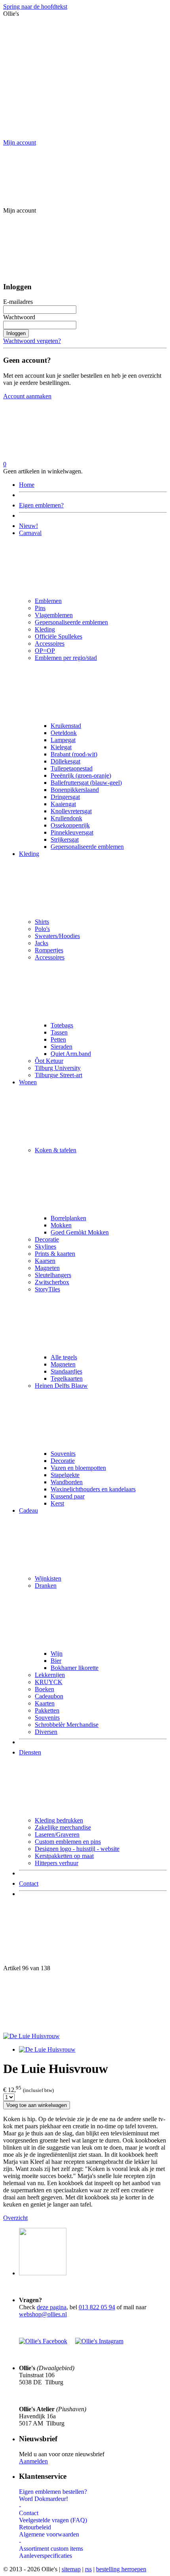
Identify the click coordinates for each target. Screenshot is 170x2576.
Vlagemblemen (54, 615)
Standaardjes (66, 1371)
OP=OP (45, 651)
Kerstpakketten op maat (64, 1856)
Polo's (42, 929)
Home (27, 485)
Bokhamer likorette (75, 1668)
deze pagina (52, 2307)
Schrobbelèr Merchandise (67, 1725)
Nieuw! (28, 526)
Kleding (45, 629)
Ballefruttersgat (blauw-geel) (86, 783)
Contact (29, 1883)
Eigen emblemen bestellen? (53, 2492)
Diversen (46, 1732)
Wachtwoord (19, 317)
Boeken (44, 1689)
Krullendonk (66, 818)
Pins (40, 608)
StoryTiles (47, 1289)
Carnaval (30, 533)
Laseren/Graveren (57, 1834)
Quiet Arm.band (71, 1054)
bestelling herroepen (121, 2569)
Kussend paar (68, 1496)
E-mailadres (18, 302)
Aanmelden (33, 2461)
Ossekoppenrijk (70, 825)
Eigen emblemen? (41, 505)
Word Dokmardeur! (43, 2499)
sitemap (71, 2569)
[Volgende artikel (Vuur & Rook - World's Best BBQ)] (85, 2002)
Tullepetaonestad (72, 768)
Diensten (30, 1752)
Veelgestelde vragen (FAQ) (53, 2520)
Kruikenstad (66, 726)
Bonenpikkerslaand (75, 790)
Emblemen (48, 601)
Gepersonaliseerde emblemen (71, 622)
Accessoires (50, 644)
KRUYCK (49, 1682)
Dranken (46, 1586)
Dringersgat (65, 797)
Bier (56, 1661)
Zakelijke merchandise (63, 1827)
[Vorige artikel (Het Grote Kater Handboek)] (85, 1934)
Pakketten (47, 1710)
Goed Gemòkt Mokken (80, 1232)
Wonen (28, 1082)
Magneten (47, 1268)
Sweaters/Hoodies (57, 936)
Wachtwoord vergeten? (32, 341)
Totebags (62, 1025)
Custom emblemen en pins (68, 1842)
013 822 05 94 (97, 2307)
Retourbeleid (35, 2527)
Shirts (42, 922)
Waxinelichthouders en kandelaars (93, 1489)
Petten (58, 1039)
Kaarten (45, 1703)
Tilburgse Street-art (59, 1075)
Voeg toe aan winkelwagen (37, 2105)
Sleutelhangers (53, 1275)
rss (88, 2569)
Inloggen (16, 333)
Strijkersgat (65, 840)
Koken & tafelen (56, 1150)
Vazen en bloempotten (78, 1468)
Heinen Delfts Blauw (61, 1386)
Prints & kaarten (55, 1254)
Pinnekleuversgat (72, 832)
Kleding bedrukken (59, 1820)
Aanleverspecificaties (45, 2556)
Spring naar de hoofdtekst (35, 7)
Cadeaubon (49, 1696)
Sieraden (61, 1047)
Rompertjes (49, 950)
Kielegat (61, 747)
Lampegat (63, 740)
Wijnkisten (48, 1578)
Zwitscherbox (52, 1282)
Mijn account (20, 142)
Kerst (57, 1503)
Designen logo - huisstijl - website (77, 1849)
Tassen (59, 1032)
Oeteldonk (64, 733)
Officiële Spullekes (59, 636)
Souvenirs (63, 1454)
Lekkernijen (50, 1675)
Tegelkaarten (67, 1378)
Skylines (45, 1247)
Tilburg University (58, 1068)
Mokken (61, 1225)
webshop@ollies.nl (43, 2314)
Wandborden (67, 1482)
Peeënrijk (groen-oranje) (81, 775)
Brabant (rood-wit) (74, 754)
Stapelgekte (65, 1475)
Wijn (57, 1654)
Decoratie (47, 1239)
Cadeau (28, 1510)
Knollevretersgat (71, 811)
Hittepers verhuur (57, 1863)
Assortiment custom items (51, 2549)
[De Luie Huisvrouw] (31, 2036)
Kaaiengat (63, 804)
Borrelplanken (68, 1218)
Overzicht (15, 2218)
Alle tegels (64, 1357)
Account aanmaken (27, 396)
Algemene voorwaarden (49, 2534)
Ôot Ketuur (49, 1061)
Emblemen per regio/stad (66, 658)
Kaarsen (45, 1261)
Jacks (42, 943)
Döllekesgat (65, 761)
